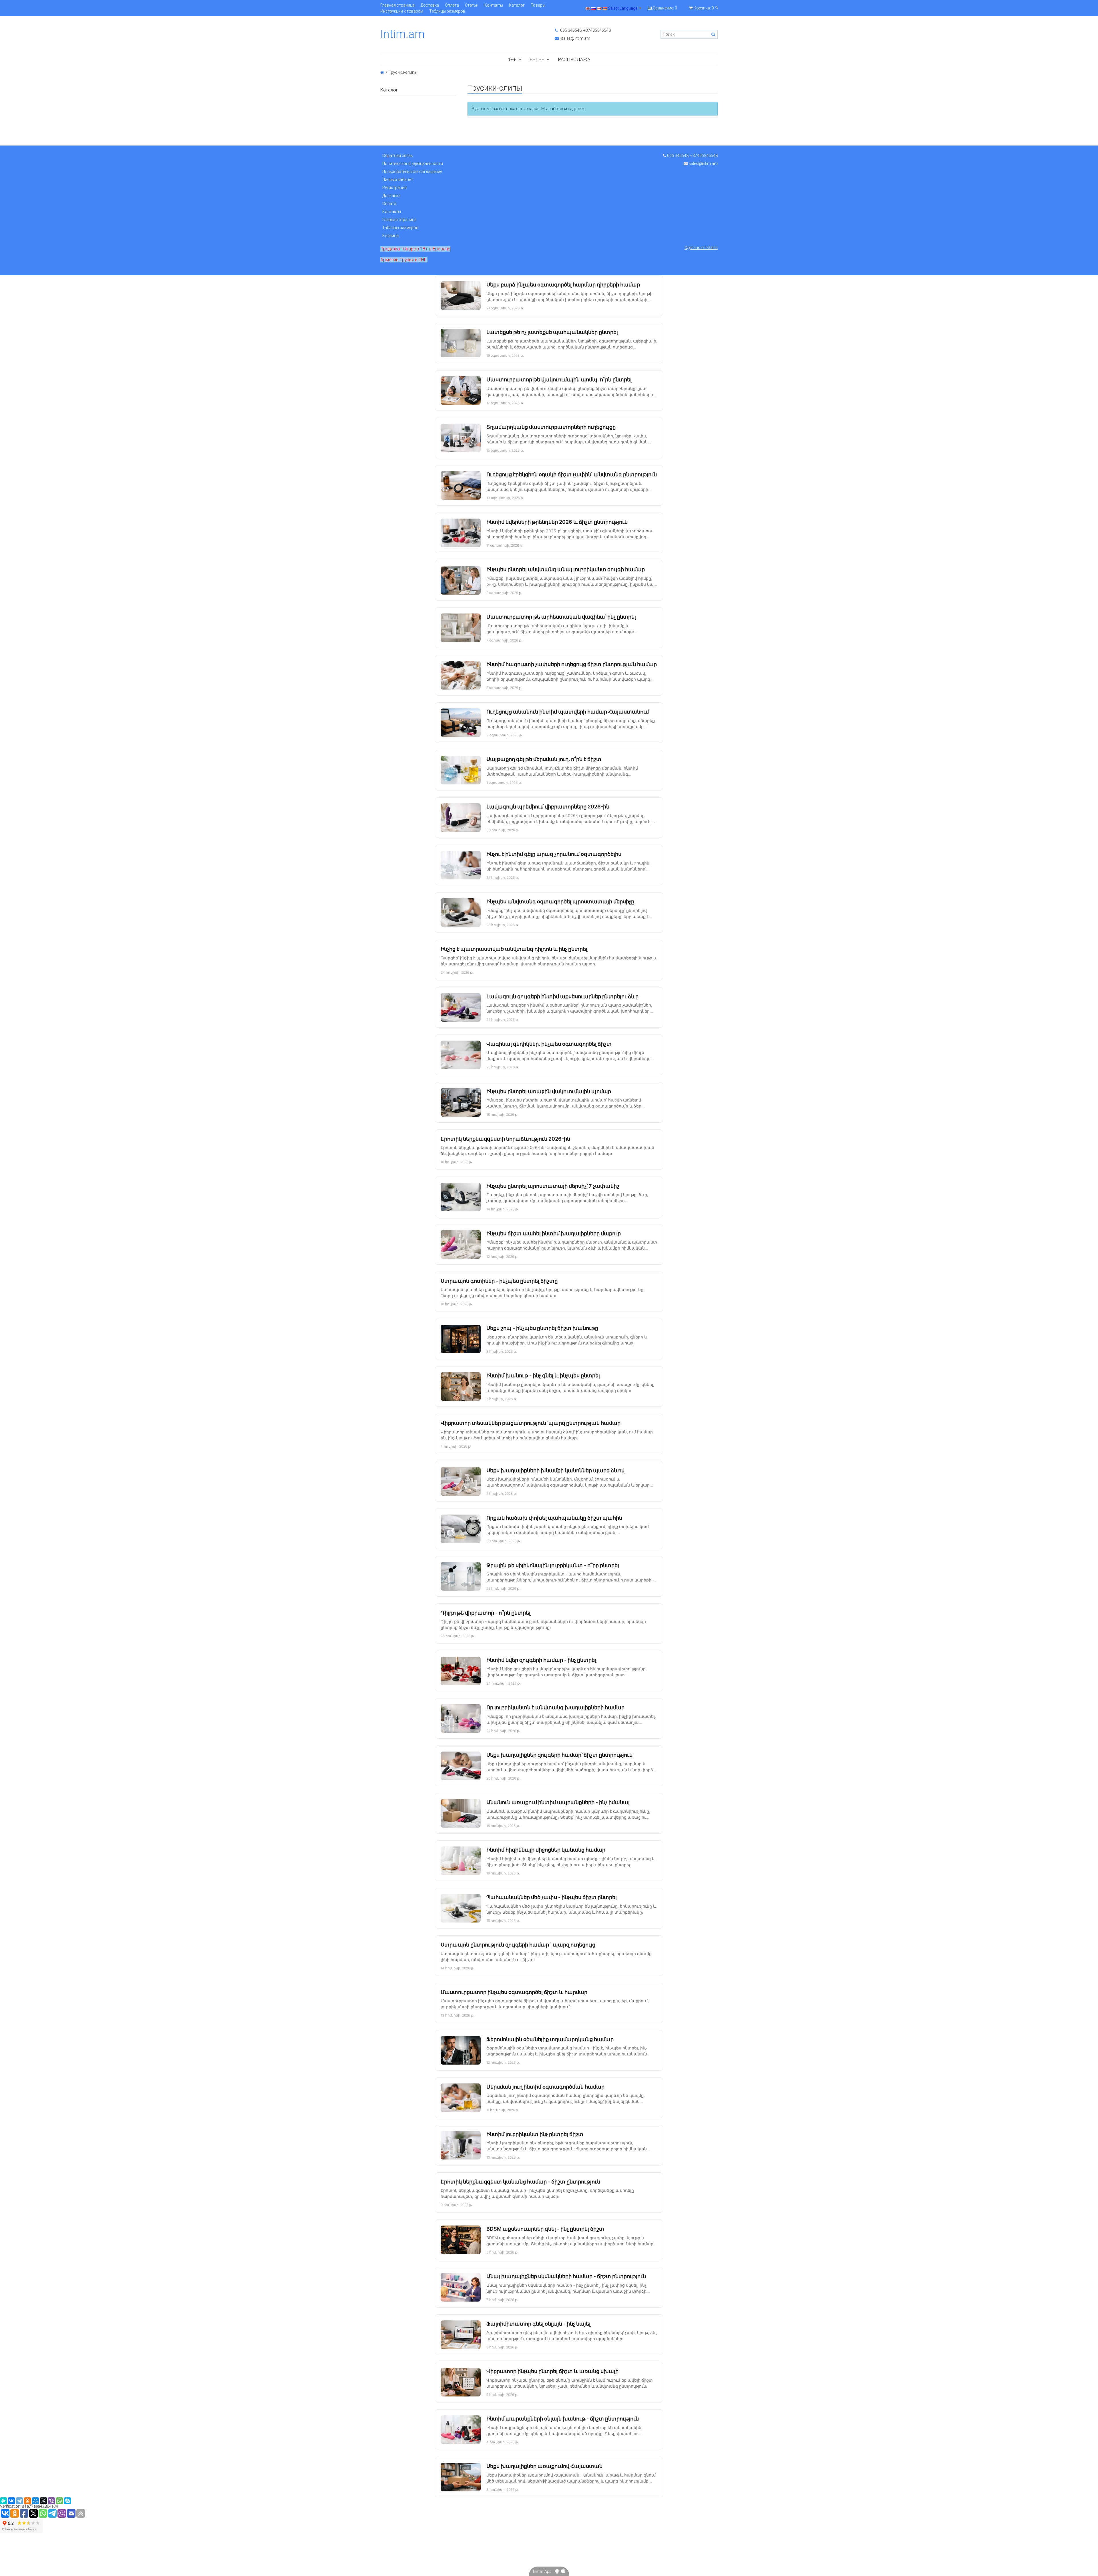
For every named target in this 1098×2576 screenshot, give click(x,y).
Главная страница (397, 5)
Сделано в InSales (701, 248)
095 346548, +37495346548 (585, 30)
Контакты (494, 5)
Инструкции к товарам (402, 11)
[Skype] (67, 2501)
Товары (538, 5)
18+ (512, 59)
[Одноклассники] (27, 2501)
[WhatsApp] (59, 2501)
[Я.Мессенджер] (3, 2501)
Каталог (517, 5)
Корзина (390, 236)
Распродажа (574, 59)
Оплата (452, 5)
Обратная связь (398, 156)
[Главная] (382, 72)
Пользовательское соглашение (412, 172)
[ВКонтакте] (11, 2501)
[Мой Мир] (35, 2501)
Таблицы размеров (447, 11)
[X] (43, 2501)
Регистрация (394, 188)
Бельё (537, 59)
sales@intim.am (575, 38)
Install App (544, 2571)
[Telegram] (19, 2501)
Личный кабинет (398, 180)
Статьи (472, 5)
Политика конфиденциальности (413, 164)
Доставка (430, 5)
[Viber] (51, 2501)
